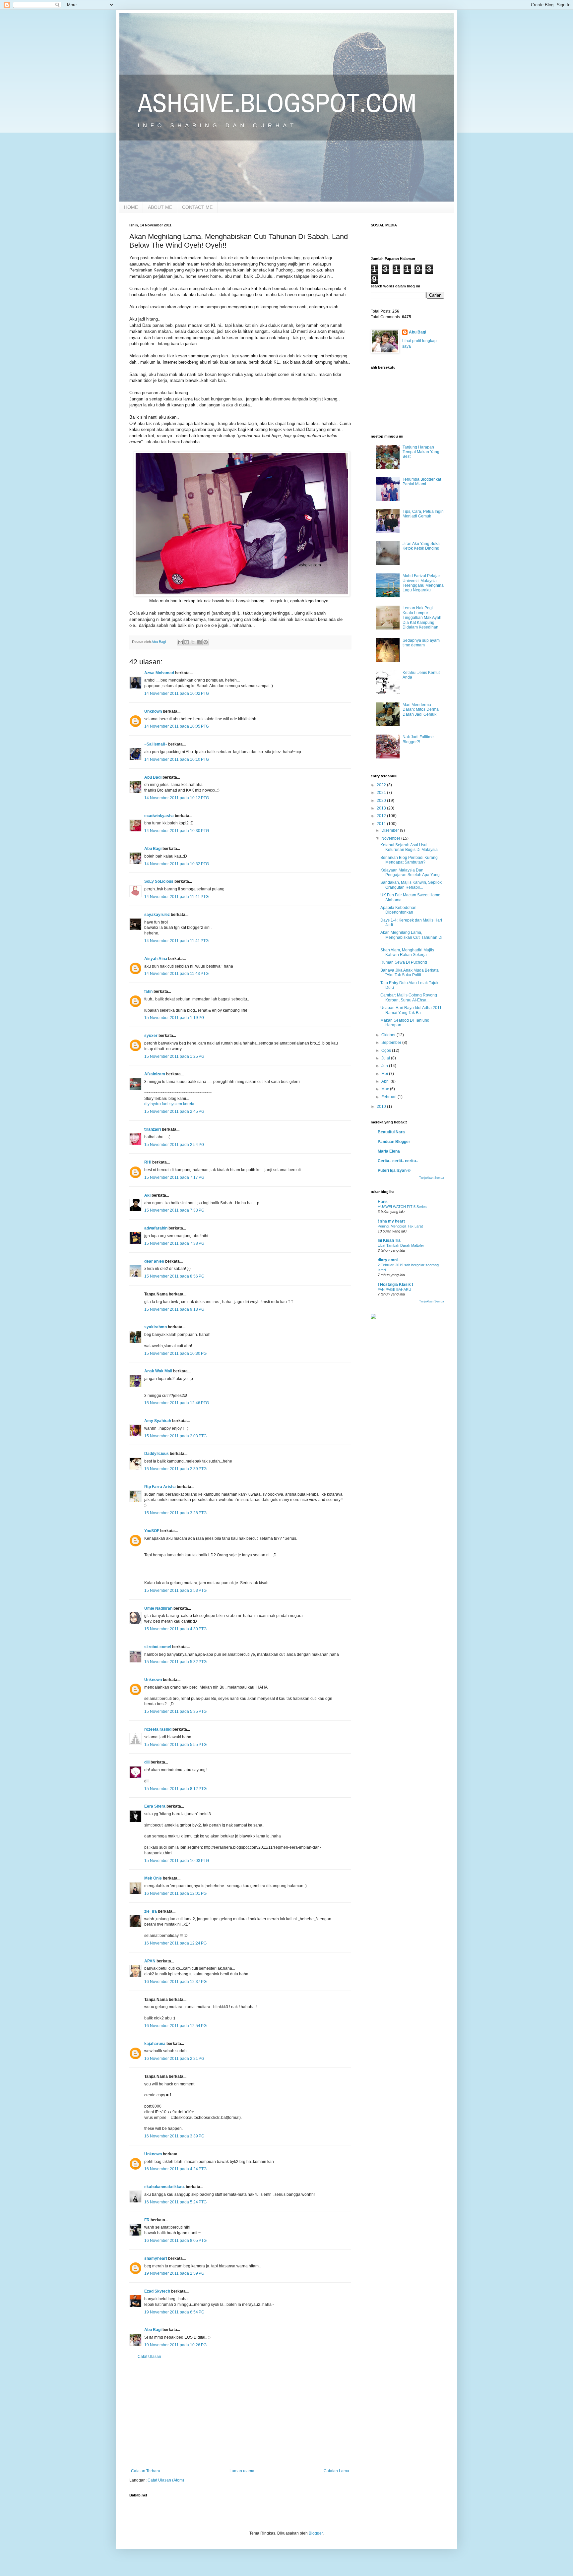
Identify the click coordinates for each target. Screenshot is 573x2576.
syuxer (151, 1036)
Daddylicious (157, 1454)
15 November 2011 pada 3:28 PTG (175, 1513)
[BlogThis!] (187, 642)
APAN (150, 1961)
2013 (382, 808)
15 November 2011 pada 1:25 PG (174, 1056)
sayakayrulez (157, 915)
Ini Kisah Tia (389, 1240)
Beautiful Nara (391, 1132)
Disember (391, 830)
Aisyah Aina (156, 959)
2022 (382, 785)
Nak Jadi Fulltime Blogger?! (418, 739)
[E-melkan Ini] (180, 642)
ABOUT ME (160, 207)
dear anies (154, 1261)
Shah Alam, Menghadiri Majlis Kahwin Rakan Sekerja (407, 952)
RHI (148, 1162)
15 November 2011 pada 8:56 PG (174, 1276)
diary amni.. (389, 1260)
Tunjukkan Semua (432, 1178)
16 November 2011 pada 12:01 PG (175, 1893)
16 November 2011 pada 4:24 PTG (175, 2169)
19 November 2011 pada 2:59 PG (174, 2273)
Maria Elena (389, 1151)
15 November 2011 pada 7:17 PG (174, 1177)
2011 (382, 824)
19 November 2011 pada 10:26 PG (175, 2345)
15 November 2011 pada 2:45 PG (174, 1111)
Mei (385, 1074)
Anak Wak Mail (158, 1371)
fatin (148, 991)
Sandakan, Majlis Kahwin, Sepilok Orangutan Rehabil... (411, 885)
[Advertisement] (240, 2414)
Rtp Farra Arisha (160, 1487)
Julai (386, 1058)
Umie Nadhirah (158, 1608)
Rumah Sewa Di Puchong (404, 962)
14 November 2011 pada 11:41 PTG (176, 897)
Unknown (153, 711)
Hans (383, 1202)
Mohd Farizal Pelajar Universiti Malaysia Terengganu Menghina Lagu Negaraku (423, 583)
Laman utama (242, 2471)
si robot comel (158, 1647)
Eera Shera (155, 1806)
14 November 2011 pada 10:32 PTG (177, 864)
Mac (386, 1089)
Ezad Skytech (157, 2291)
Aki (147, 1195)
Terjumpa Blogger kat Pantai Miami (422, 482)
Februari (389, 1097)
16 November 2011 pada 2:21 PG (174, 2059)
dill (147, 1762)
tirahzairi (153, 1129)
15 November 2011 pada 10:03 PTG (177, 1861)
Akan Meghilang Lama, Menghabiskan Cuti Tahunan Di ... (411, 937)
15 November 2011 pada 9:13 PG (174, 1309)
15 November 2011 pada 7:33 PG (174, 1210)
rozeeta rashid (158, 1729)
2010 (382, 1107)
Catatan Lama (336, 2471)
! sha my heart (391, 1221)
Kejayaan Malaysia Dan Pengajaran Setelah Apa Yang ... (412, 872)
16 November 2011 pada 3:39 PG (174, 2136)
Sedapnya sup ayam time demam (421, 643)
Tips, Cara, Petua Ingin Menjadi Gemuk (423, 514)
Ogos (387, 1050)
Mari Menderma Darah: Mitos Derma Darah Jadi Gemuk (421, 710)
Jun (385, 1066)
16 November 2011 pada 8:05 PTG (175, 2241)
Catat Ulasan (149, 2357)
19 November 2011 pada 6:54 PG (174, 2312)
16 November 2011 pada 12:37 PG (175, 1982)
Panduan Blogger (394, 1142)
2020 (382, 801)
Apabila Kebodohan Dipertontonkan (398, 910)
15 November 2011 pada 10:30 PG (175, 1353)
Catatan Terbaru (146, 2471)
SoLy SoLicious (159, 881)
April (386, 1081)
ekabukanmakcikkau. (164, 2187)
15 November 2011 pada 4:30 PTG (175, 1629)
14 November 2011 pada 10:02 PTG (177, 693)
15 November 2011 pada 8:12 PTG (175, 1789)
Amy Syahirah (158, 1421)
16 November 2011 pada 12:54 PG (175, 2026)
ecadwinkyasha (159, 816)
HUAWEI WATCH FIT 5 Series (402, 1207)
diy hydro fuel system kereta (169, 1104)
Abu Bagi (153, 777)
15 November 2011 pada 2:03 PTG (175, 1436)
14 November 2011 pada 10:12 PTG (177, 798)
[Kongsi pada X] (193, 642)
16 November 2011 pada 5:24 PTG (175, 2202)
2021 (382, 793)
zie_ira (151, 1911)
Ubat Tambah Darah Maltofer (401, 1245)
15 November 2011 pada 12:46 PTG (177, 1403)
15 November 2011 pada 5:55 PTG (175, 1745)
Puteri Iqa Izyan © (394, 1170)
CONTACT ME (197, 207)
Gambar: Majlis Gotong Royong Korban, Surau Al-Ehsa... (409, 997)
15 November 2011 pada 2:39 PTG (175, 1469)
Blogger (316, 2533)
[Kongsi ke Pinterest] (206, 642)
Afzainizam (155, 1074)
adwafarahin (156, 1228)
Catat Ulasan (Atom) (166, 2480)
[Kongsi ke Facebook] (199, 642)
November (391, 838)
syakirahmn (156, 1327)
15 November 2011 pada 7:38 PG (174, 1243)
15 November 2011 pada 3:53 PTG (175, 1590)
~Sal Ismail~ (156, 744)
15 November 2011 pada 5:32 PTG (175, 1662)
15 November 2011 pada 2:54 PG (174, 1145)
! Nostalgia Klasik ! (395, 1285)
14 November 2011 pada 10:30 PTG (177, 831)
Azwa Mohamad (159, 673)
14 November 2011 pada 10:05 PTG (177, 726)
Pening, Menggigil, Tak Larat (400, 1226)
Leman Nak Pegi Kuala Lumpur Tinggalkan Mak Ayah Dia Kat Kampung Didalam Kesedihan (422, 618)
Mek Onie (153, 1878)
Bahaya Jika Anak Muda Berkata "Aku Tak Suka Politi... (410, 973)
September (392, 1043)
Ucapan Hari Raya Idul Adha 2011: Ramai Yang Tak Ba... (412, 1010)
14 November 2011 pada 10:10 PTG (177, 759)
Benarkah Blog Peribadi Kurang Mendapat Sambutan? (409, 860)
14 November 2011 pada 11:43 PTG (176, 974)
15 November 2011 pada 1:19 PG (174, 1018)
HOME (131, 207)
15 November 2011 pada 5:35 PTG (175, 1711)
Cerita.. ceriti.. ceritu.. (398, 1161)
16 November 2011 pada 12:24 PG (175, 1943)
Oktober (389, 1035)
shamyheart (156, 2258)
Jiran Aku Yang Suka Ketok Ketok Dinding (421, 546)
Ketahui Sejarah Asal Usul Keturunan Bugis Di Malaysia (409, 847)
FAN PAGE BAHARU (394, 1289)
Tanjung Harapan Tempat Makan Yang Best (421, 452)
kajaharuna (155, 2044)
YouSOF (152, 1531)
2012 (382, 816)
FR (147, 2220)
